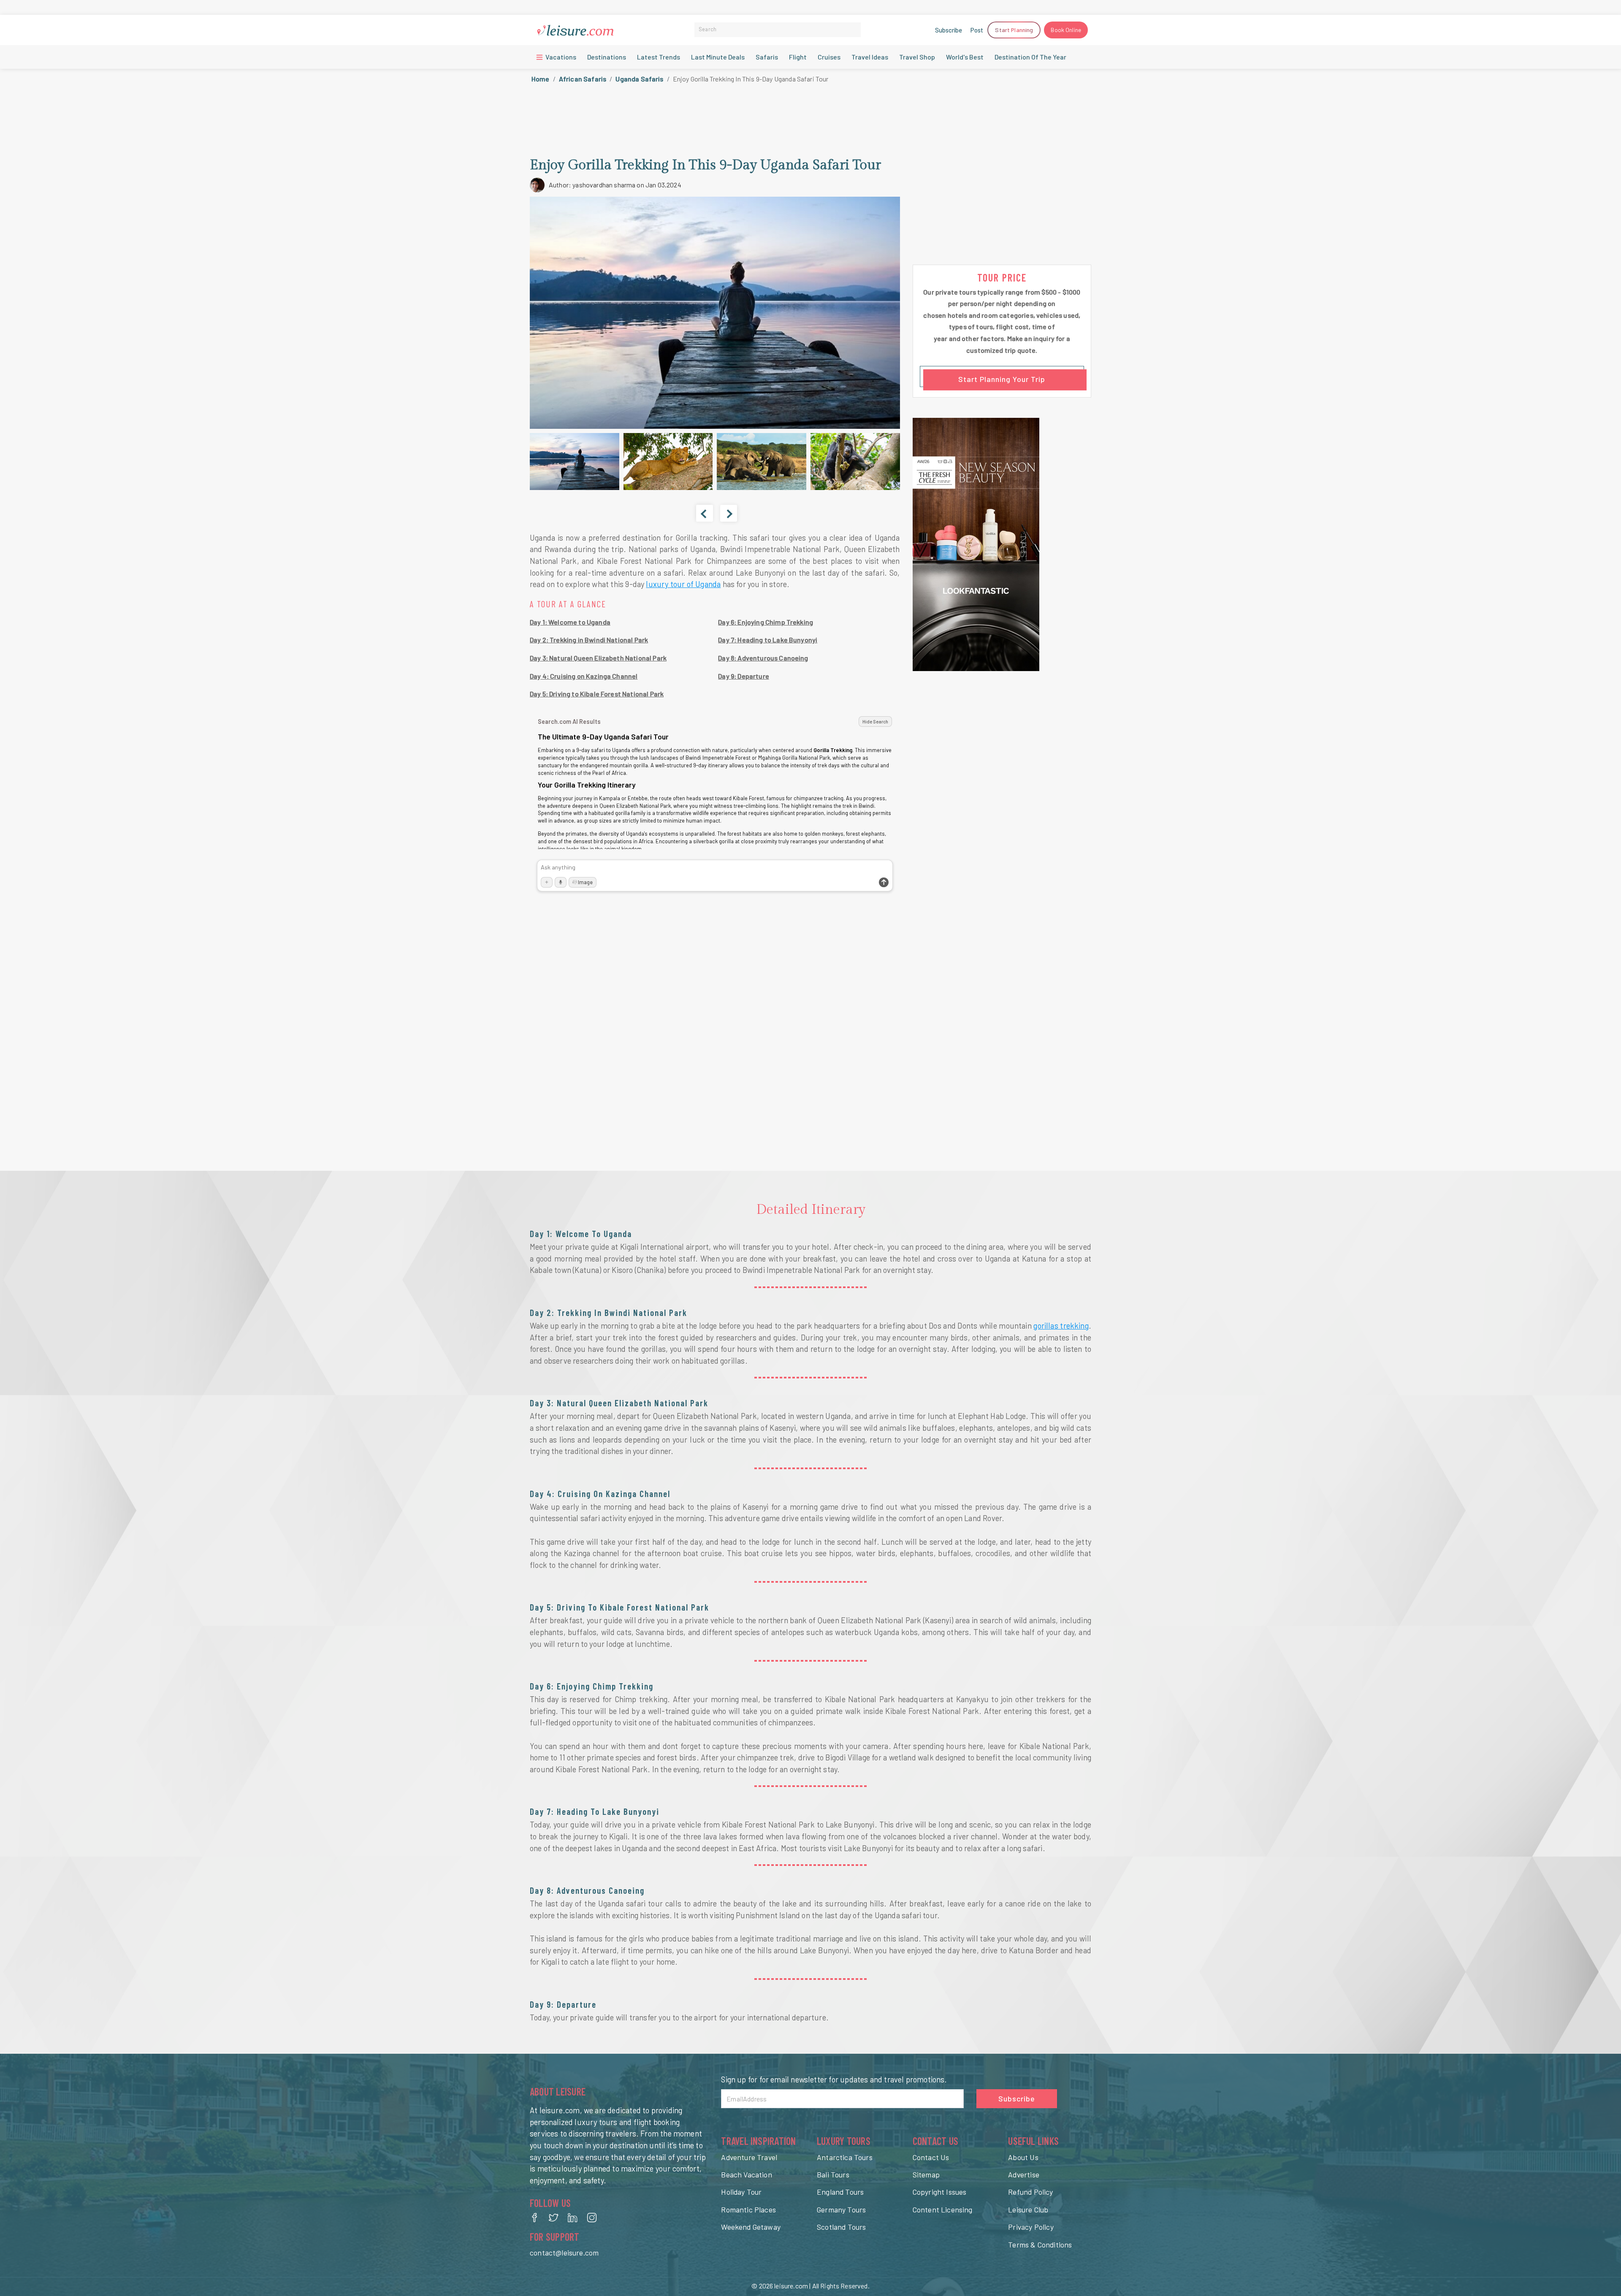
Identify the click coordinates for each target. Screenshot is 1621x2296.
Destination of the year (1030, 57)
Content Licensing (943, 2209)
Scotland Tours (841, 2227)
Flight (798, 57)
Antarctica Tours (845, 2157)
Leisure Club (1028, 2209)
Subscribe (949, 30)
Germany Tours (841, 2209)
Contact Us (931, 2157)
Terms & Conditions (1040, 2245)
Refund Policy (1030, 2192)
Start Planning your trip (1002, 379)
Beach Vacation (746, 2174)
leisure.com (791, 2286)
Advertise (1024, 2174)
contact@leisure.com (564, 2253)
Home (541, 79)
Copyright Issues (940, 2192)
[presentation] (705, 513)
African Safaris (583, 79)
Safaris (767, 57)
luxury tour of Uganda (683, 584)
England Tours (840, 2192)
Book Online (1066, 30)
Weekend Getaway (751, 2227)
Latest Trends (659, 57)
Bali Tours (833, 2174)
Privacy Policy (1031, 2227)
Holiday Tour (741, 2192)
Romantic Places (748, 2209)
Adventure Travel (749, 2157)
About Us (1023, 2157)
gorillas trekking (1061, 1326)
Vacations (560, 57)
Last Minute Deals (718, 57)
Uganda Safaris (639, 79)
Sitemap (926, 2174)
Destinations (607, 57)
